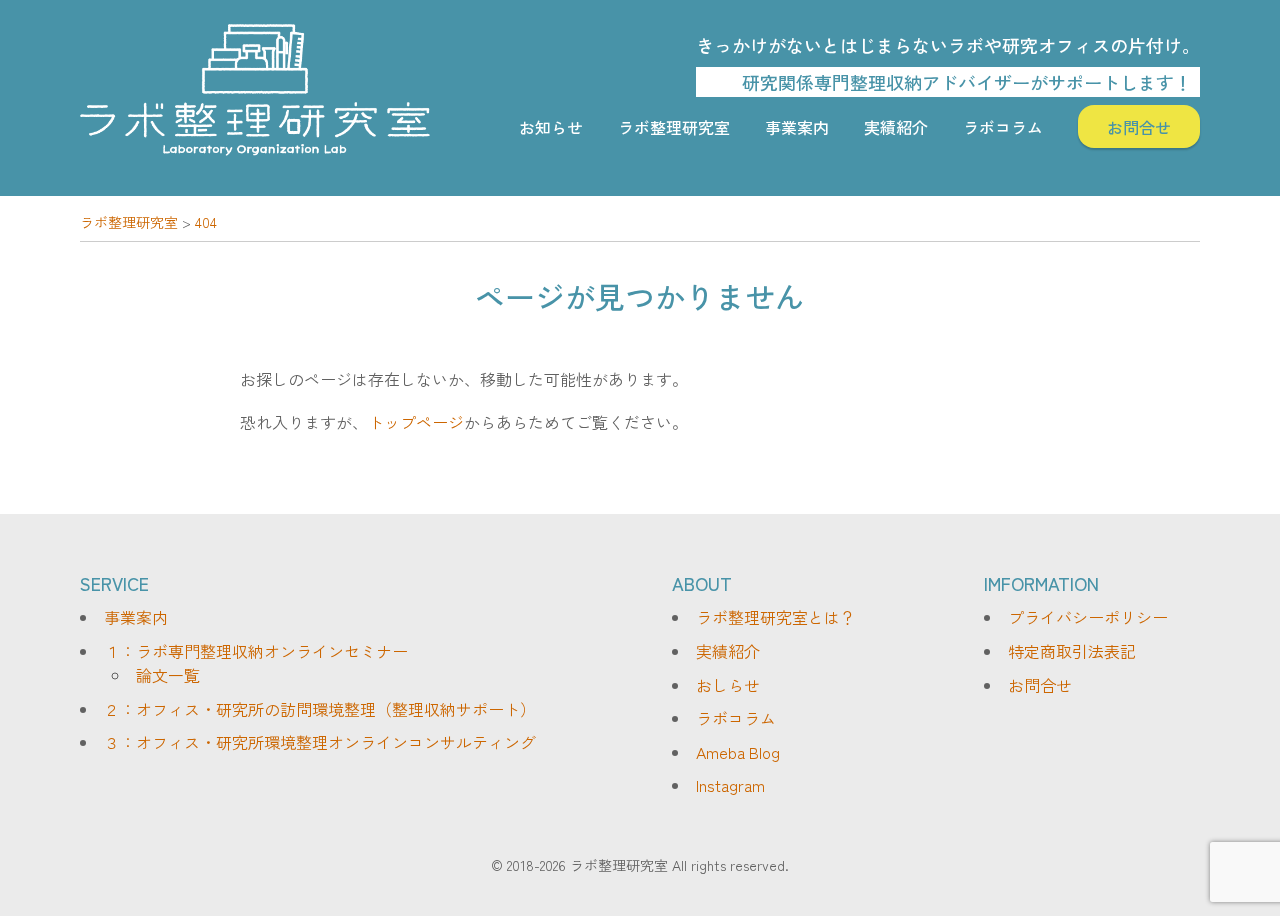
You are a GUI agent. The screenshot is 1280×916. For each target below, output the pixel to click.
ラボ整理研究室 (674, 127)
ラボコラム (1003, 127)
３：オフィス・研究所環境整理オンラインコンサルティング (320, 742)
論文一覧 (168, 675)
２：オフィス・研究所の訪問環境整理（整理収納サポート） (320, 709)
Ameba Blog (738, 752)
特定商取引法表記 (1072, 651)
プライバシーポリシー (1088, 617)
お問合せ (1139, 127)
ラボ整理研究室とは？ (776, 617)
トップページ (416, 422)
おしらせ (728, 685)
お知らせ (551, 127)
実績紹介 (896, 127)
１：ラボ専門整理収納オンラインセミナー (256, 651)
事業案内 (797, 127)
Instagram (730, 785)
